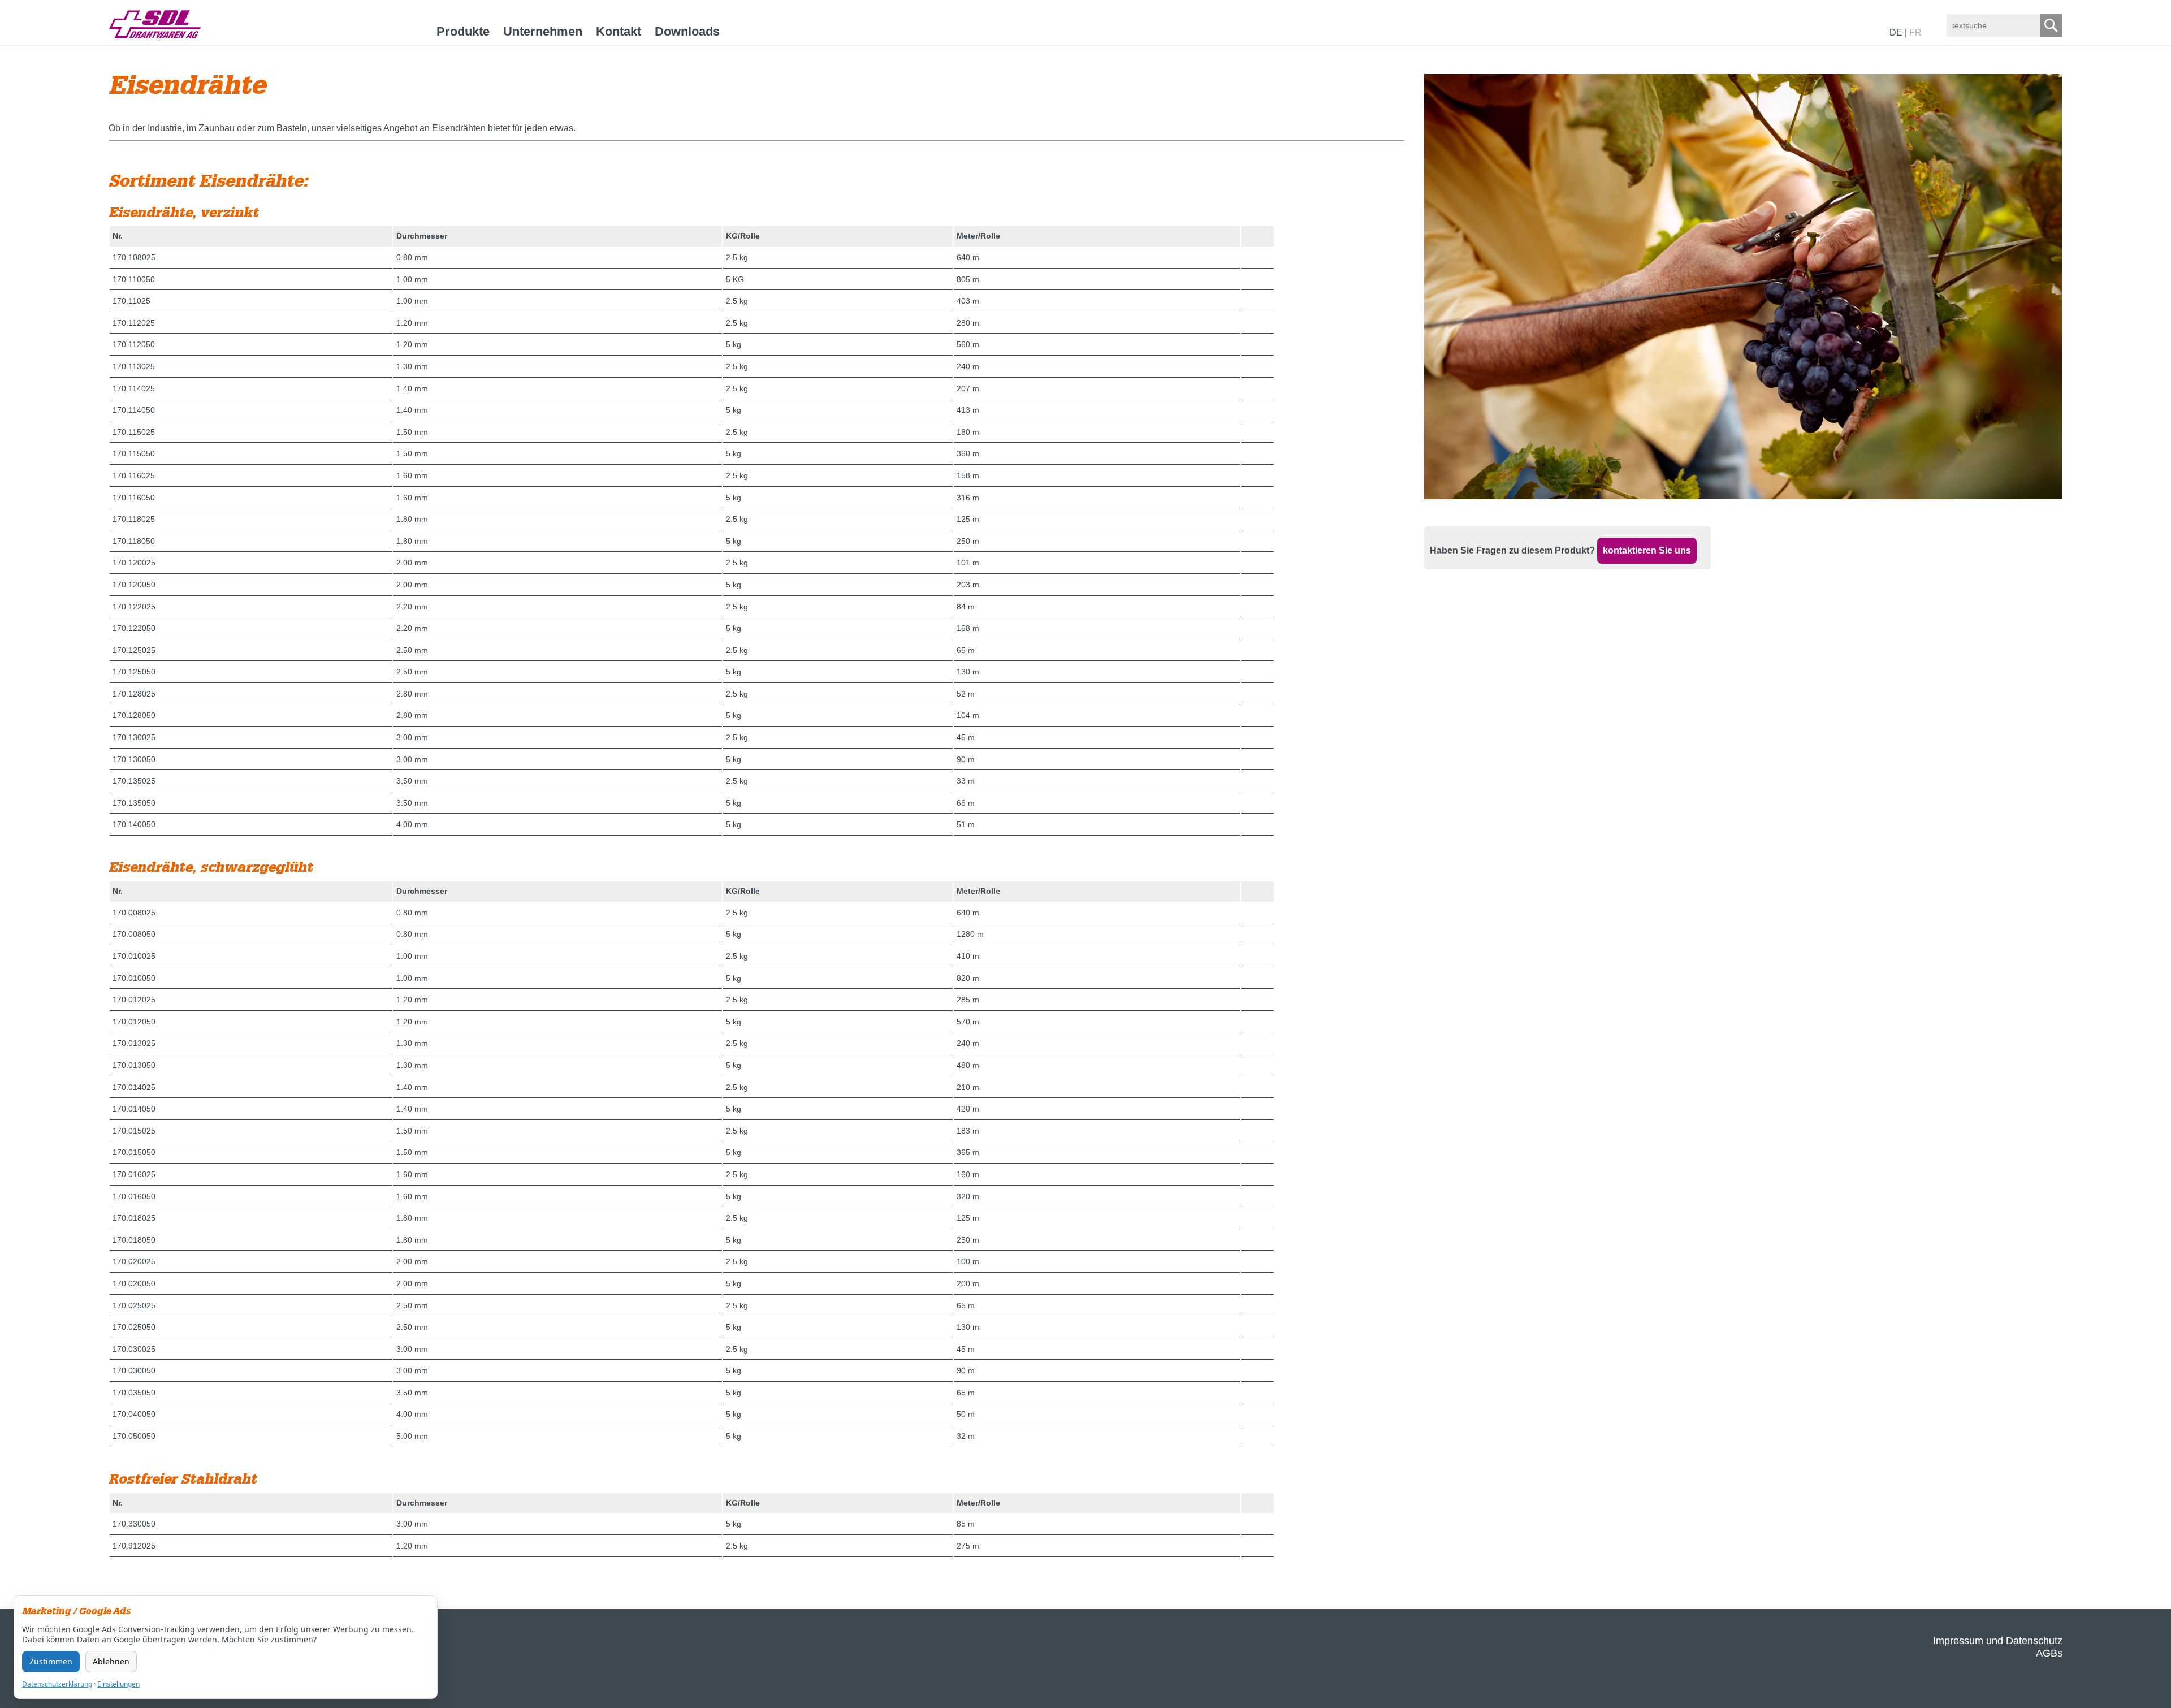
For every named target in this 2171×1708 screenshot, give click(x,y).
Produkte (463, 31)
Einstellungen (118, 1684)
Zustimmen (51, 1661)
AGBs (2049, 1653)
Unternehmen (543, 31)
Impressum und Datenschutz (1998, 1641)
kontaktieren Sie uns (1647, 550)
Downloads (687, 31)
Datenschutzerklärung (57, 1684)
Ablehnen (111, 1661)
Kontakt (619, 31)
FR (1915, 33)
